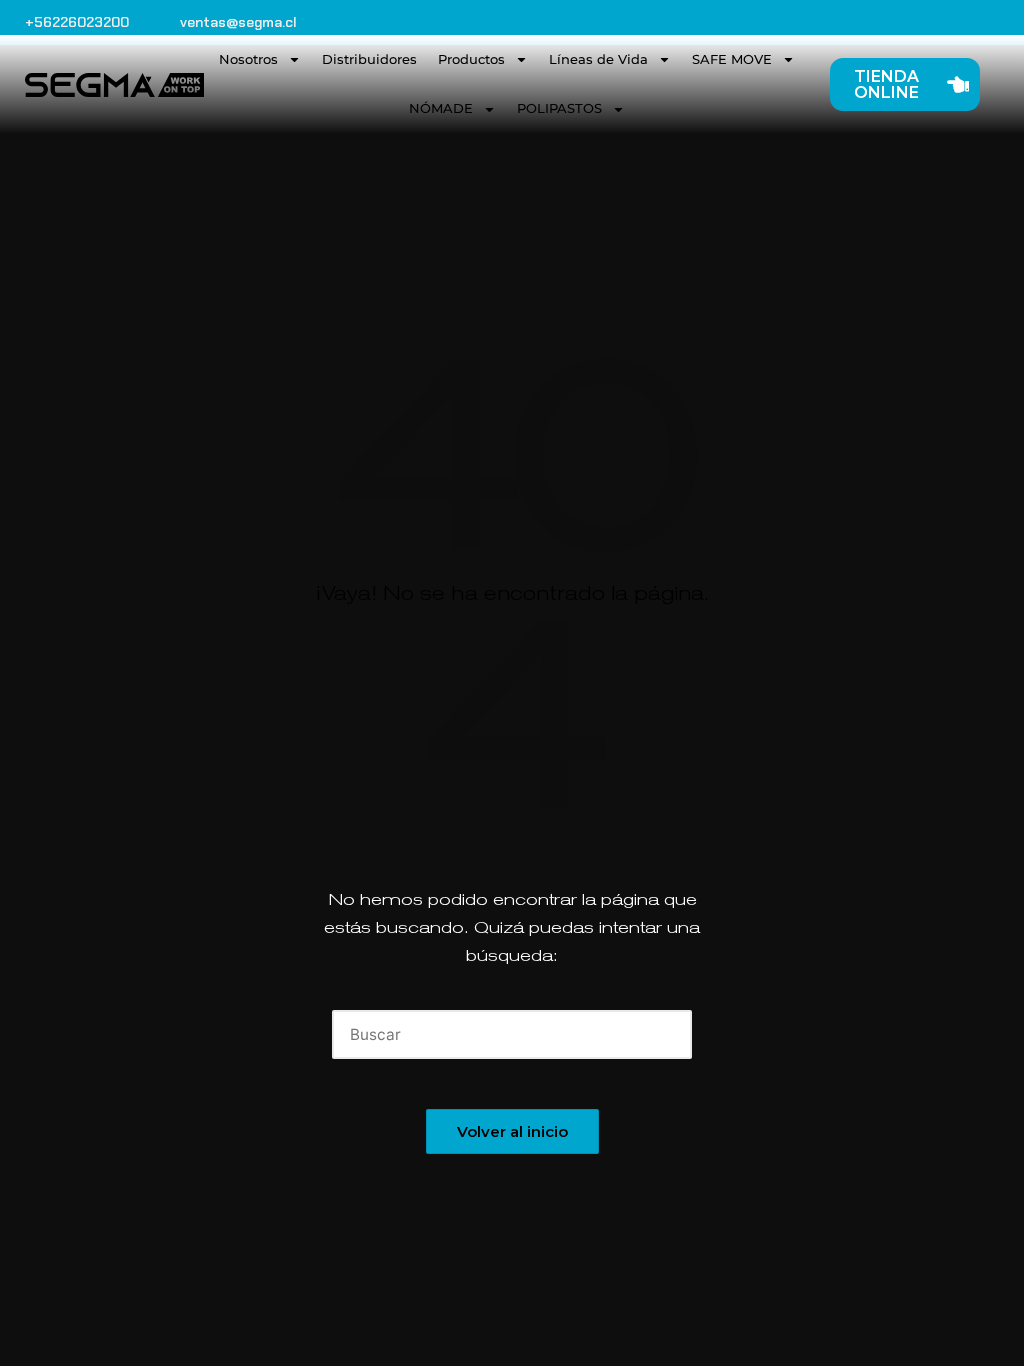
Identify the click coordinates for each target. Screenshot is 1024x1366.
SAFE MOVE (732, 59)
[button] (664, 1034)
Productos (471, 59)
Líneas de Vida (598, 59)
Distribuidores (369, 59)
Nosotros (248, 59)
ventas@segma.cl (238, 22)
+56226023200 (77, 22)
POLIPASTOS (559, 108)
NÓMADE (441, 108)
